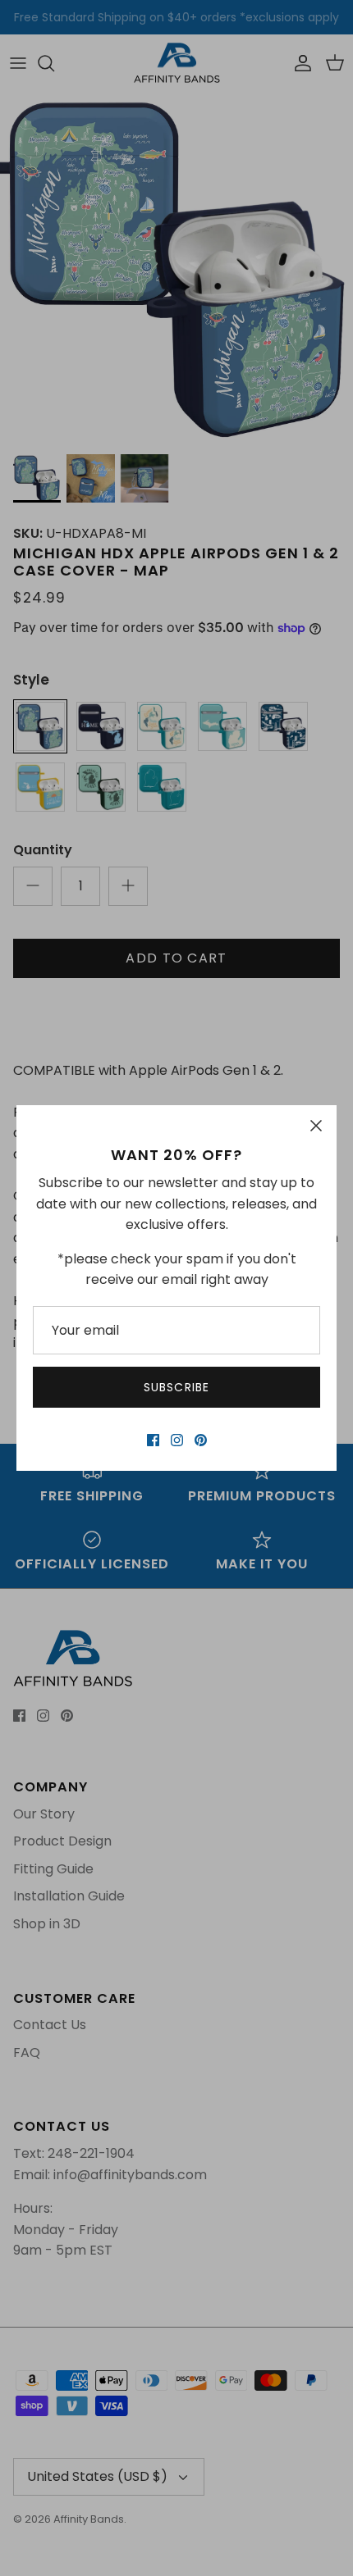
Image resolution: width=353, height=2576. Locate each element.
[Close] (316, 1126)
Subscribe (176, 1387)
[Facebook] (153, 1440)
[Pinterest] (201, 1440)
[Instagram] (177, 1440)
